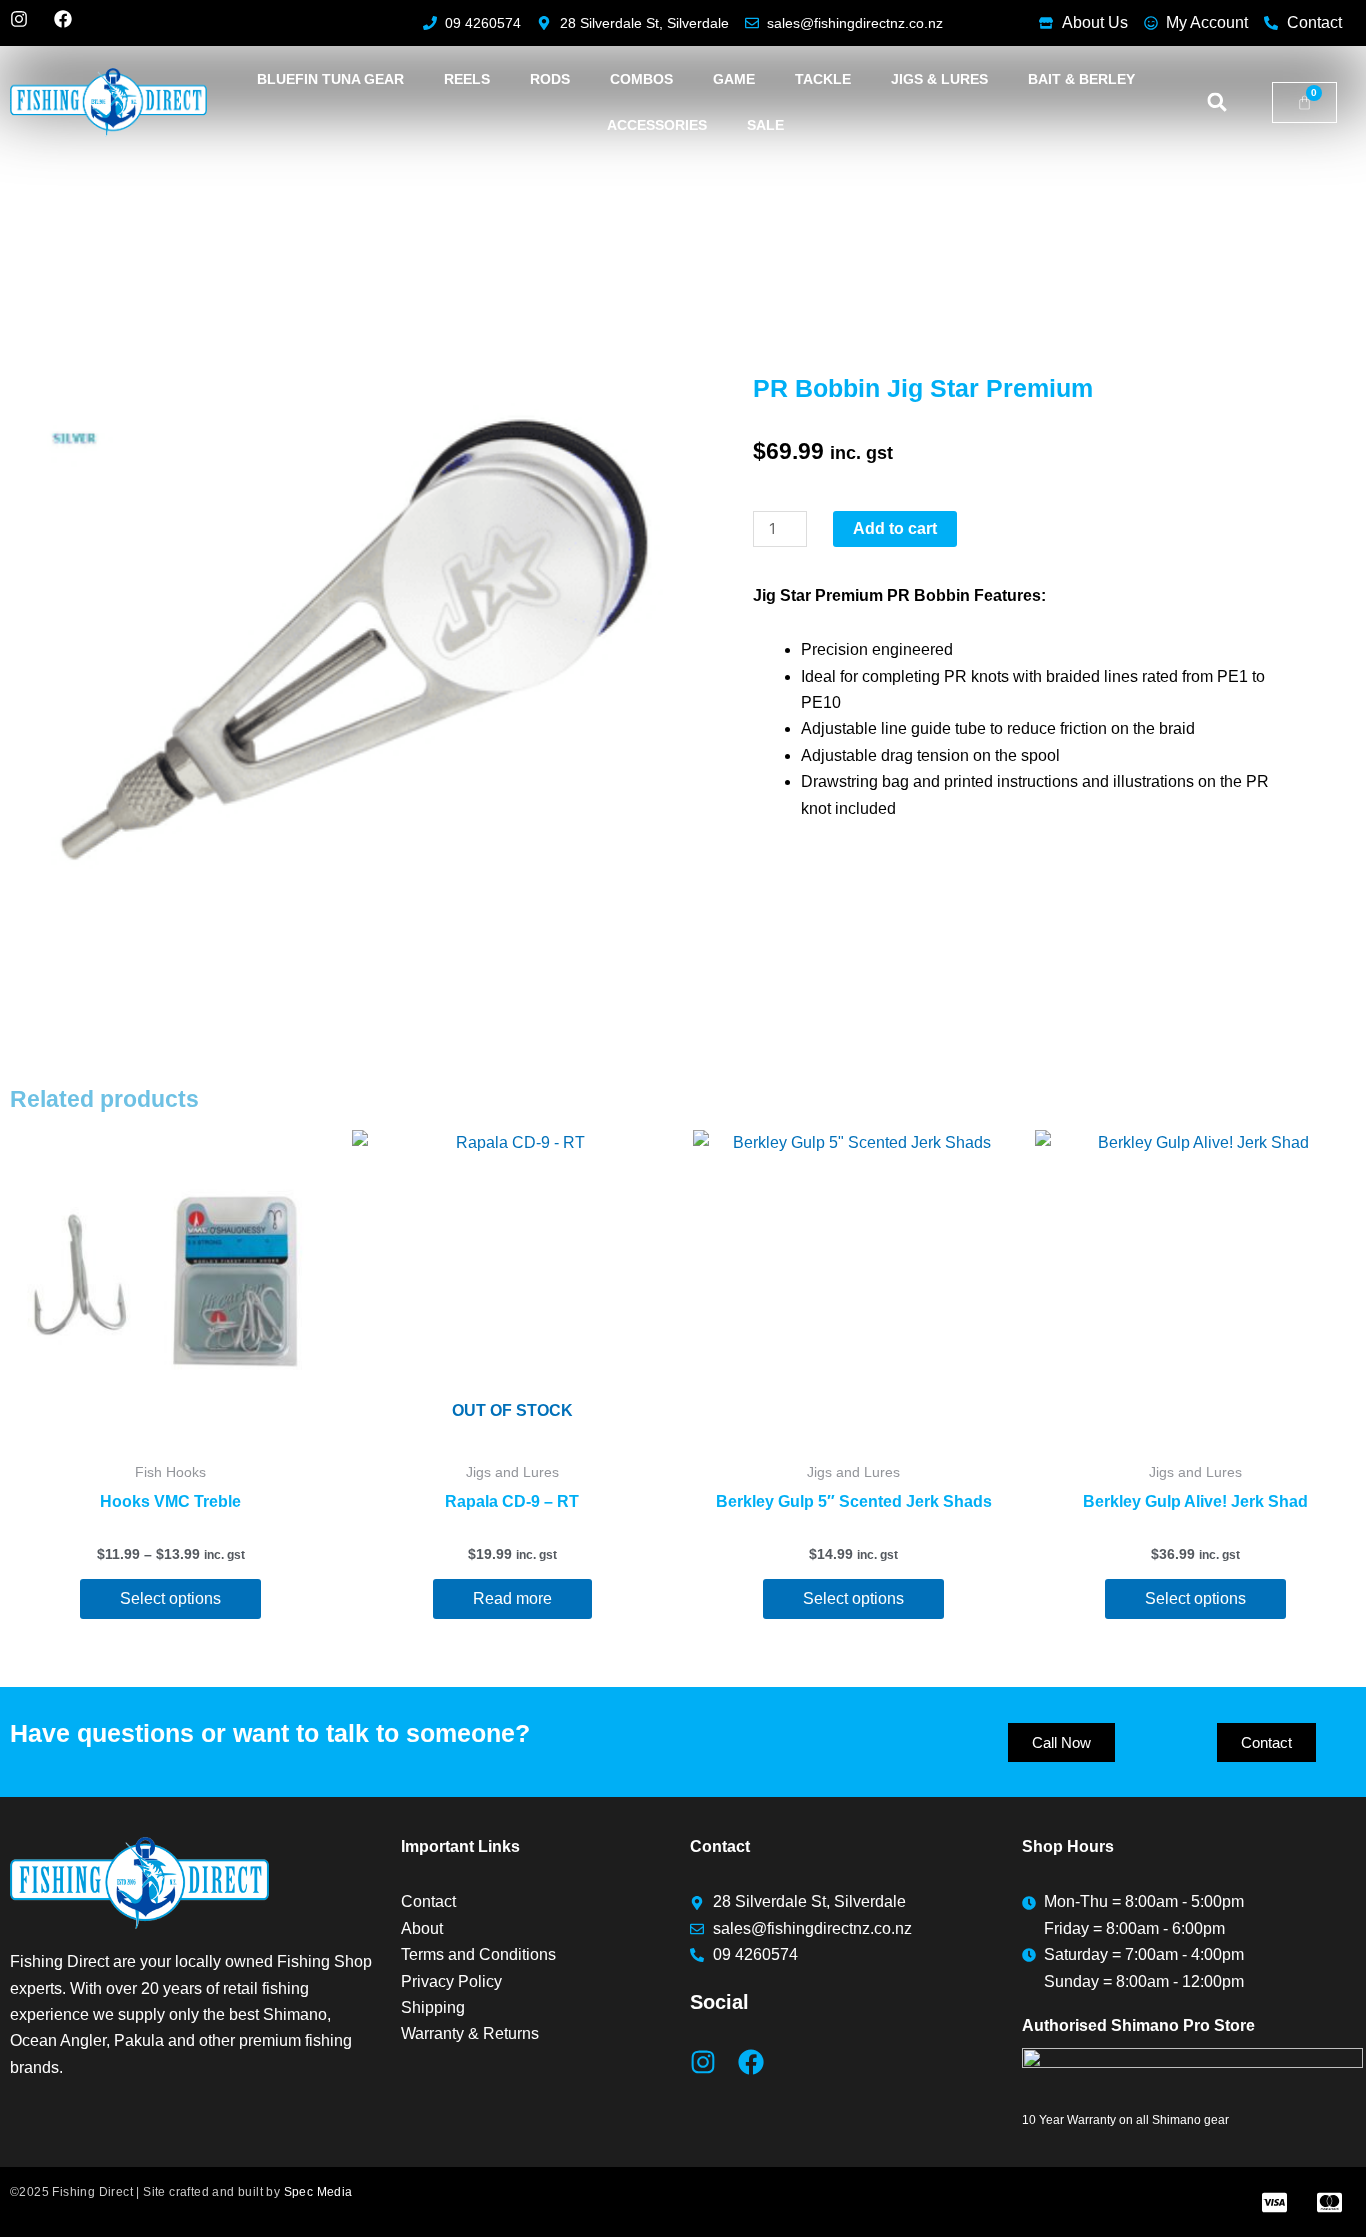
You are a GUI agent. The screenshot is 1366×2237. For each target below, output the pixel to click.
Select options (170, 1598)
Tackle (823, 79)
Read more (512, 1598)
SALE (765, 125)
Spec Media (318, 2192)
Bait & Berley (1081, 79)
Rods (550, 79)
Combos (641, 79)
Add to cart (895, 528)
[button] (1217, 102)
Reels (467, 79)
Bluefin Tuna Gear (330, 79)
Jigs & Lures (939, 79)
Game (734, 79)
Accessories (657, 125)
